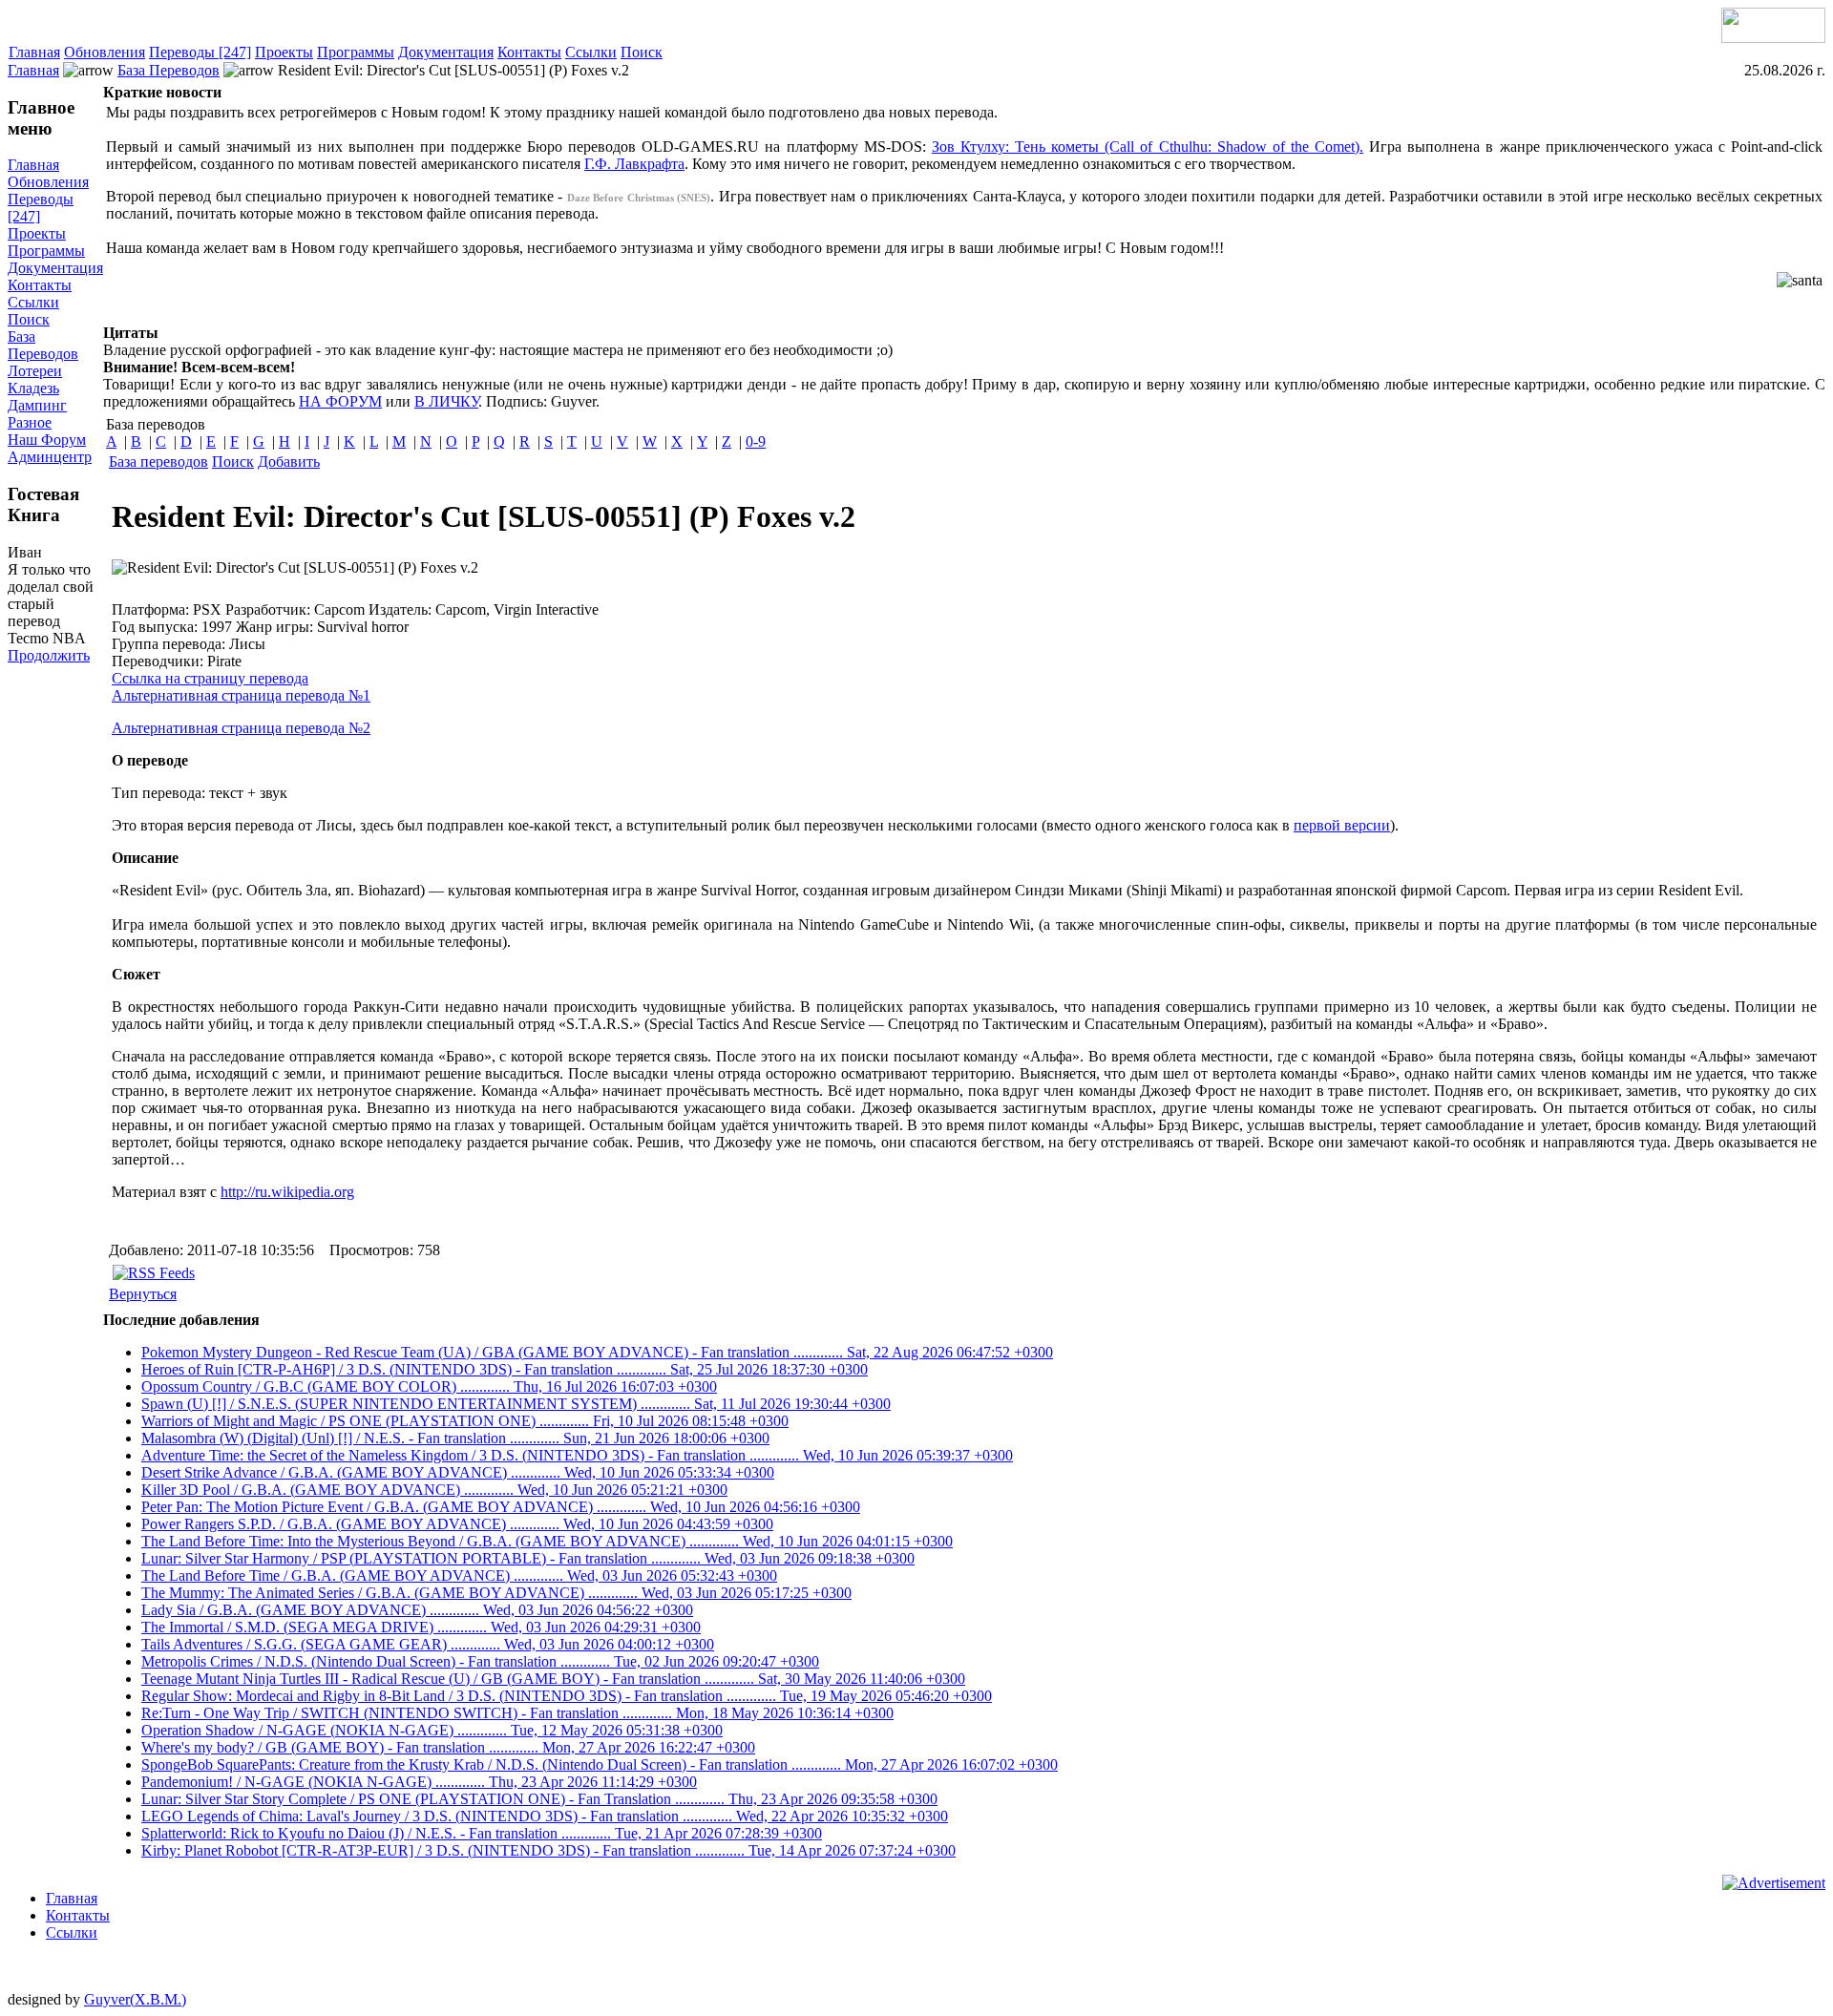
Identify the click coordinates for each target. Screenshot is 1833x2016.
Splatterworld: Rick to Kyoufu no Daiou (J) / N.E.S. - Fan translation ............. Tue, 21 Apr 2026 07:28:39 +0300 (482, 1833)
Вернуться (143, 1294)
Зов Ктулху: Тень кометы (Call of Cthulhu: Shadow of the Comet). (1148, 147)
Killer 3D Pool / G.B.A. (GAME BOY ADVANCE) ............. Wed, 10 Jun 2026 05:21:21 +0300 (434, 1490)
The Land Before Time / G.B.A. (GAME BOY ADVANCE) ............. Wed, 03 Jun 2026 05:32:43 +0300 (459, 1575)
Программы (356, 52)
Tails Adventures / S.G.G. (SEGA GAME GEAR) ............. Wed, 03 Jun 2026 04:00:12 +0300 (428, 1644)
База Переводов (169, 70)
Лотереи (35, 371)
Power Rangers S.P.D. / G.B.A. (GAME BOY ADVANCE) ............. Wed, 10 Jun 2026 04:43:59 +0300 (457, 1524)
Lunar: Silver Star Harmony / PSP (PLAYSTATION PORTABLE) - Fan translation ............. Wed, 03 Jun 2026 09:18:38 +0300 (528, 1558)
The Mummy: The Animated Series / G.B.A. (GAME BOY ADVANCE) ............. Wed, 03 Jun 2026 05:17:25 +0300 (496, 1593)
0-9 (756, 441)
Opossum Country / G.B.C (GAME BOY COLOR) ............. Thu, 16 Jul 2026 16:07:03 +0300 (429, 1386)
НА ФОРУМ (340, 401)
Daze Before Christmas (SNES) (639, 198)
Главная (34, 52)
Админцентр (50, 457)
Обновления (105, 52)
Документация (446, 52)
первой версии (1342, 825)
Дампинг (37, 405)
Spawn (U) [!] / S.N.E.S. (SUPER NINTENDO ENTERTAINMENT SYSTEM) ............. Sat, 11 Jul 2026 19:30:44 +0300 (516, 1404)
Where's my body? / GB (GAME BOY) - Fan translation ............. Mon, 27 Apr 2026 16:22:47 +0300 (448, 1747)
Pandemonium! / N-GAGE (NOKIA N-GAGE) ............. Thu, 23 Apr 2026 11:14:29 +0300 (419, 1782)
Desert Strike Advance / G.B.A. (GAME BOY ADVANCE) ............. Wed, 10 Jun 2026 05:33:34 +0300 (458, 1472)
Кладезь (33, 388)
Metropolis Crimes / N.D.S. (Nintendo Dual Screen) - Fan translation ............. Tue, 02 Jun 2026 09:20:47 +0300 (480, 1661)
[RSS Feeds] (154, 1273)
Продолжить (49, 655)
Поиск (642, 52)
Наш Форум (47, 440)
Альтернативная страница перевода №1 (241, 695)
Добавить (289, 462)
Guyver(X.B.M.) (135, 1999)
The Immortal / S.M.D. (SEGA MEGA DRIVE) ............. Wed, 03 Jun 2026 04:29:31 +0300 (421, 1627)
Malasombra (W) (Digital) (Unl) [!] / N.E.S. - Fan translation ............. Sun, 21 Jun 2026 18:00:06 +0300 (455, 1438)
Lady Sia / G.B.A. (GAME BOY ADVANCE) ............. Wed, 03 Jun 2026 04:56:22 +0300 (417, 1610)
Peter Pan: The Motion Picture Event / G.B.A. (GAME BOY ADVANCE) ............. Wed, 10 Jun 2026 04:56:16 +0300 (501, 1507)
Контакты (529, 52)
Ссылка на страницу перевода (210, 678)
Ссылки (591, 52)
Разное (30, 422)
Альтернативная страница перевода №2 (241, 728)
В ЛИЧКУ (446, 401)
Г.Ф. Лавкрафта (634, 164)
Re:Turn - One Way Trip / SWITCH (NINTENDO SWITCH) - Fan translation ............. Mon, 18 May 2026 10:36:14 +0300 (517, 1713)
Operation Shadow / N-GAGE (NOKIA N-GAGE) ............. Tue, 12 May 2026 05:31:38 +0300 (432, 1730)
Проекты (284, 52)
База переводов (158, 462)
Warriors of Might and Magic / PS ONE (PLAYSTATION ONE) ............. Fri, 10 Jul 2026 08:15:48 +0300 (465, 1421)
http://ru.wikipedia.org (287, 1192)
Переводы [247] (200, 52)
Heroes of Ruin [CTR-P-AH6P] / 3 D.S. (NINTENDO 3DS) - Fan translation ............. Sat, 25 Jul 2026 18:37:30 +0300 (505, 1369)
